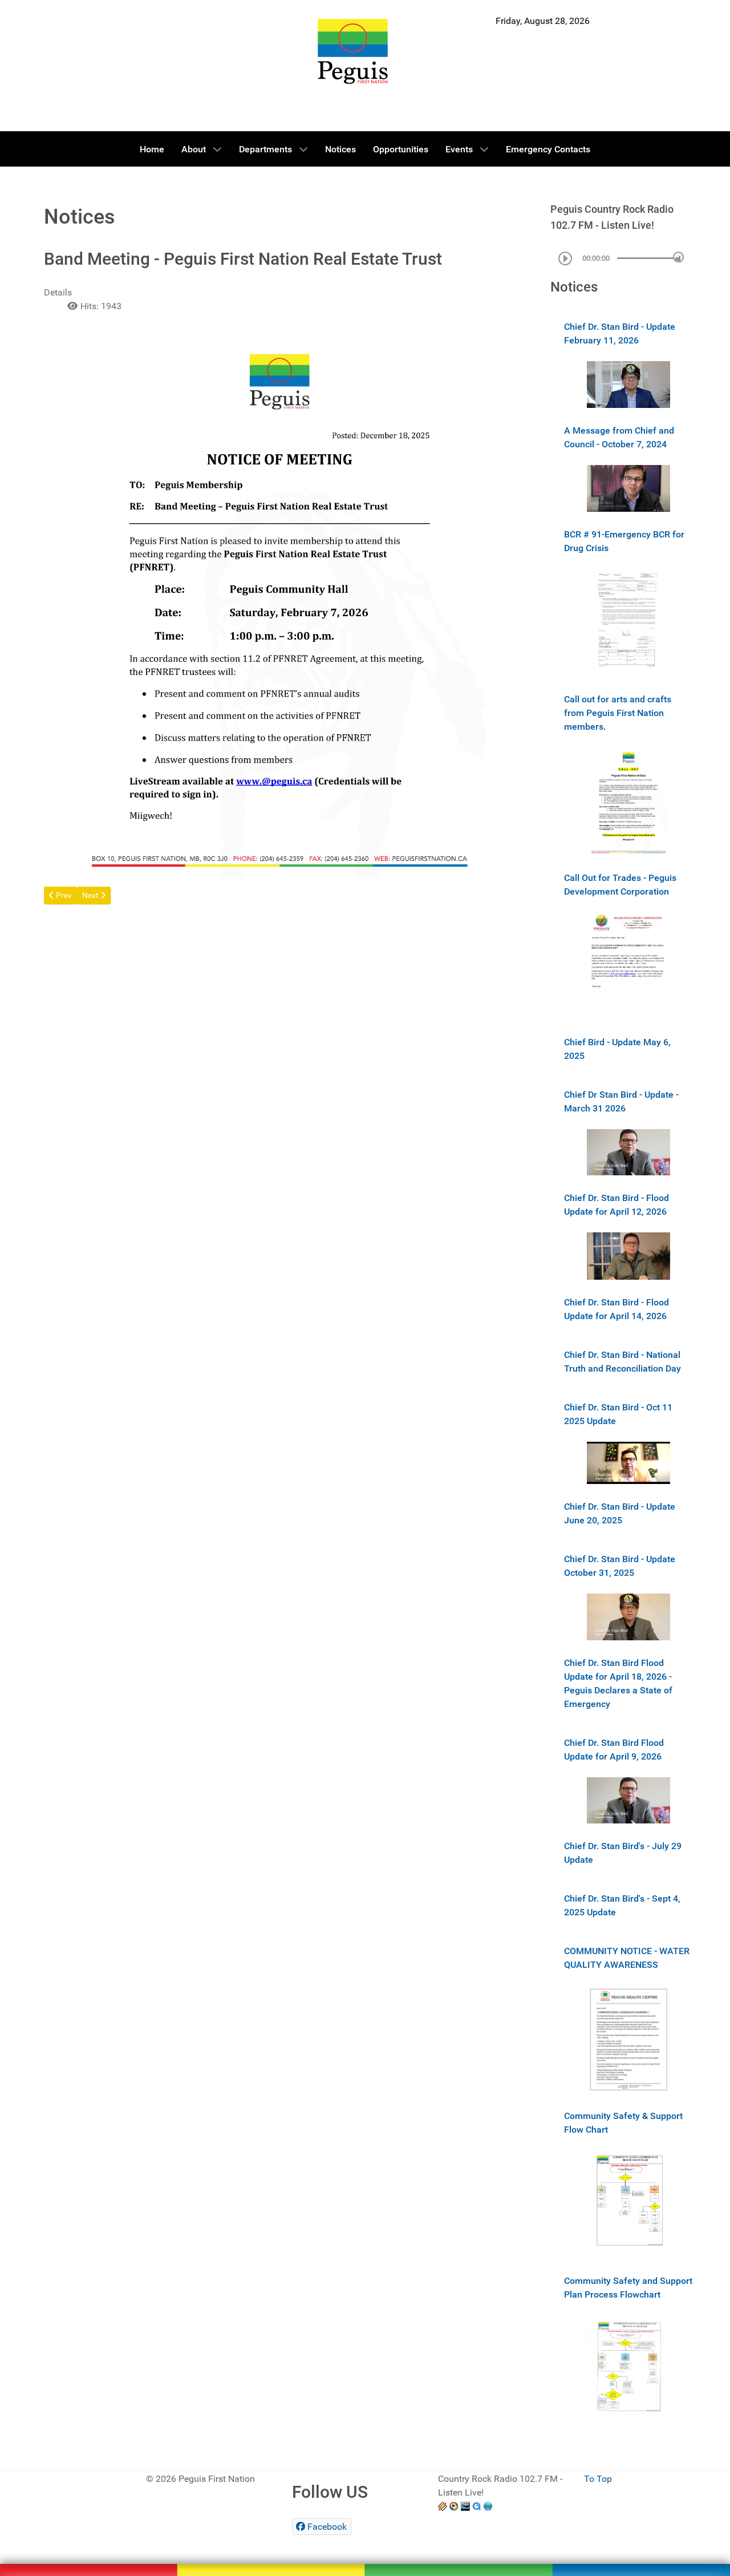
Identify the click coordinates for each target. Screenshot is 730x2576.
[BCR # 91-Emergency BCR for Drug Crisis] (628, 622)
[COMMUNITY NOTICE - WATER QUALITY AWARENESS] (628, 2039)
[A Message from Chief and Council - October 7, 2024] (628, 488)
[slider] (678, 257)
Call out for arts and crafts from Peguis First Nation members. (618, 713)
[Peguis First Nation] (353, 51)
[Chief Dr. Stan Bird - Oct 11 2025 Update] (628, 1463)
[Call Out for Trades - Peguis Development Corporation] (628, 965)
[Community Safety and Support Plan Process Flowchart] (628, 2368)
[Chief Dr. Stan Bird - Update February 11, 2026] (628, 384)
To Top (598, 2479)
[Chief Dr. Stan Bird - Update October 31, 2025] (628, 1616)
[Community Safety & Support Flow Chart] (628, 2203)
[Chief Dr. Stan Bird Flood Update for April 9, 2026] (628, 1800)
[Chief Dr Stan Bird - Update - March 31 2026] (628, 1152)
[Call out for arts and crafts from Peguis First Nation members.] (628, 800)
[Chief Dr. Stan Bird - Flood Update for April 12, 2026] (628, 1255)
